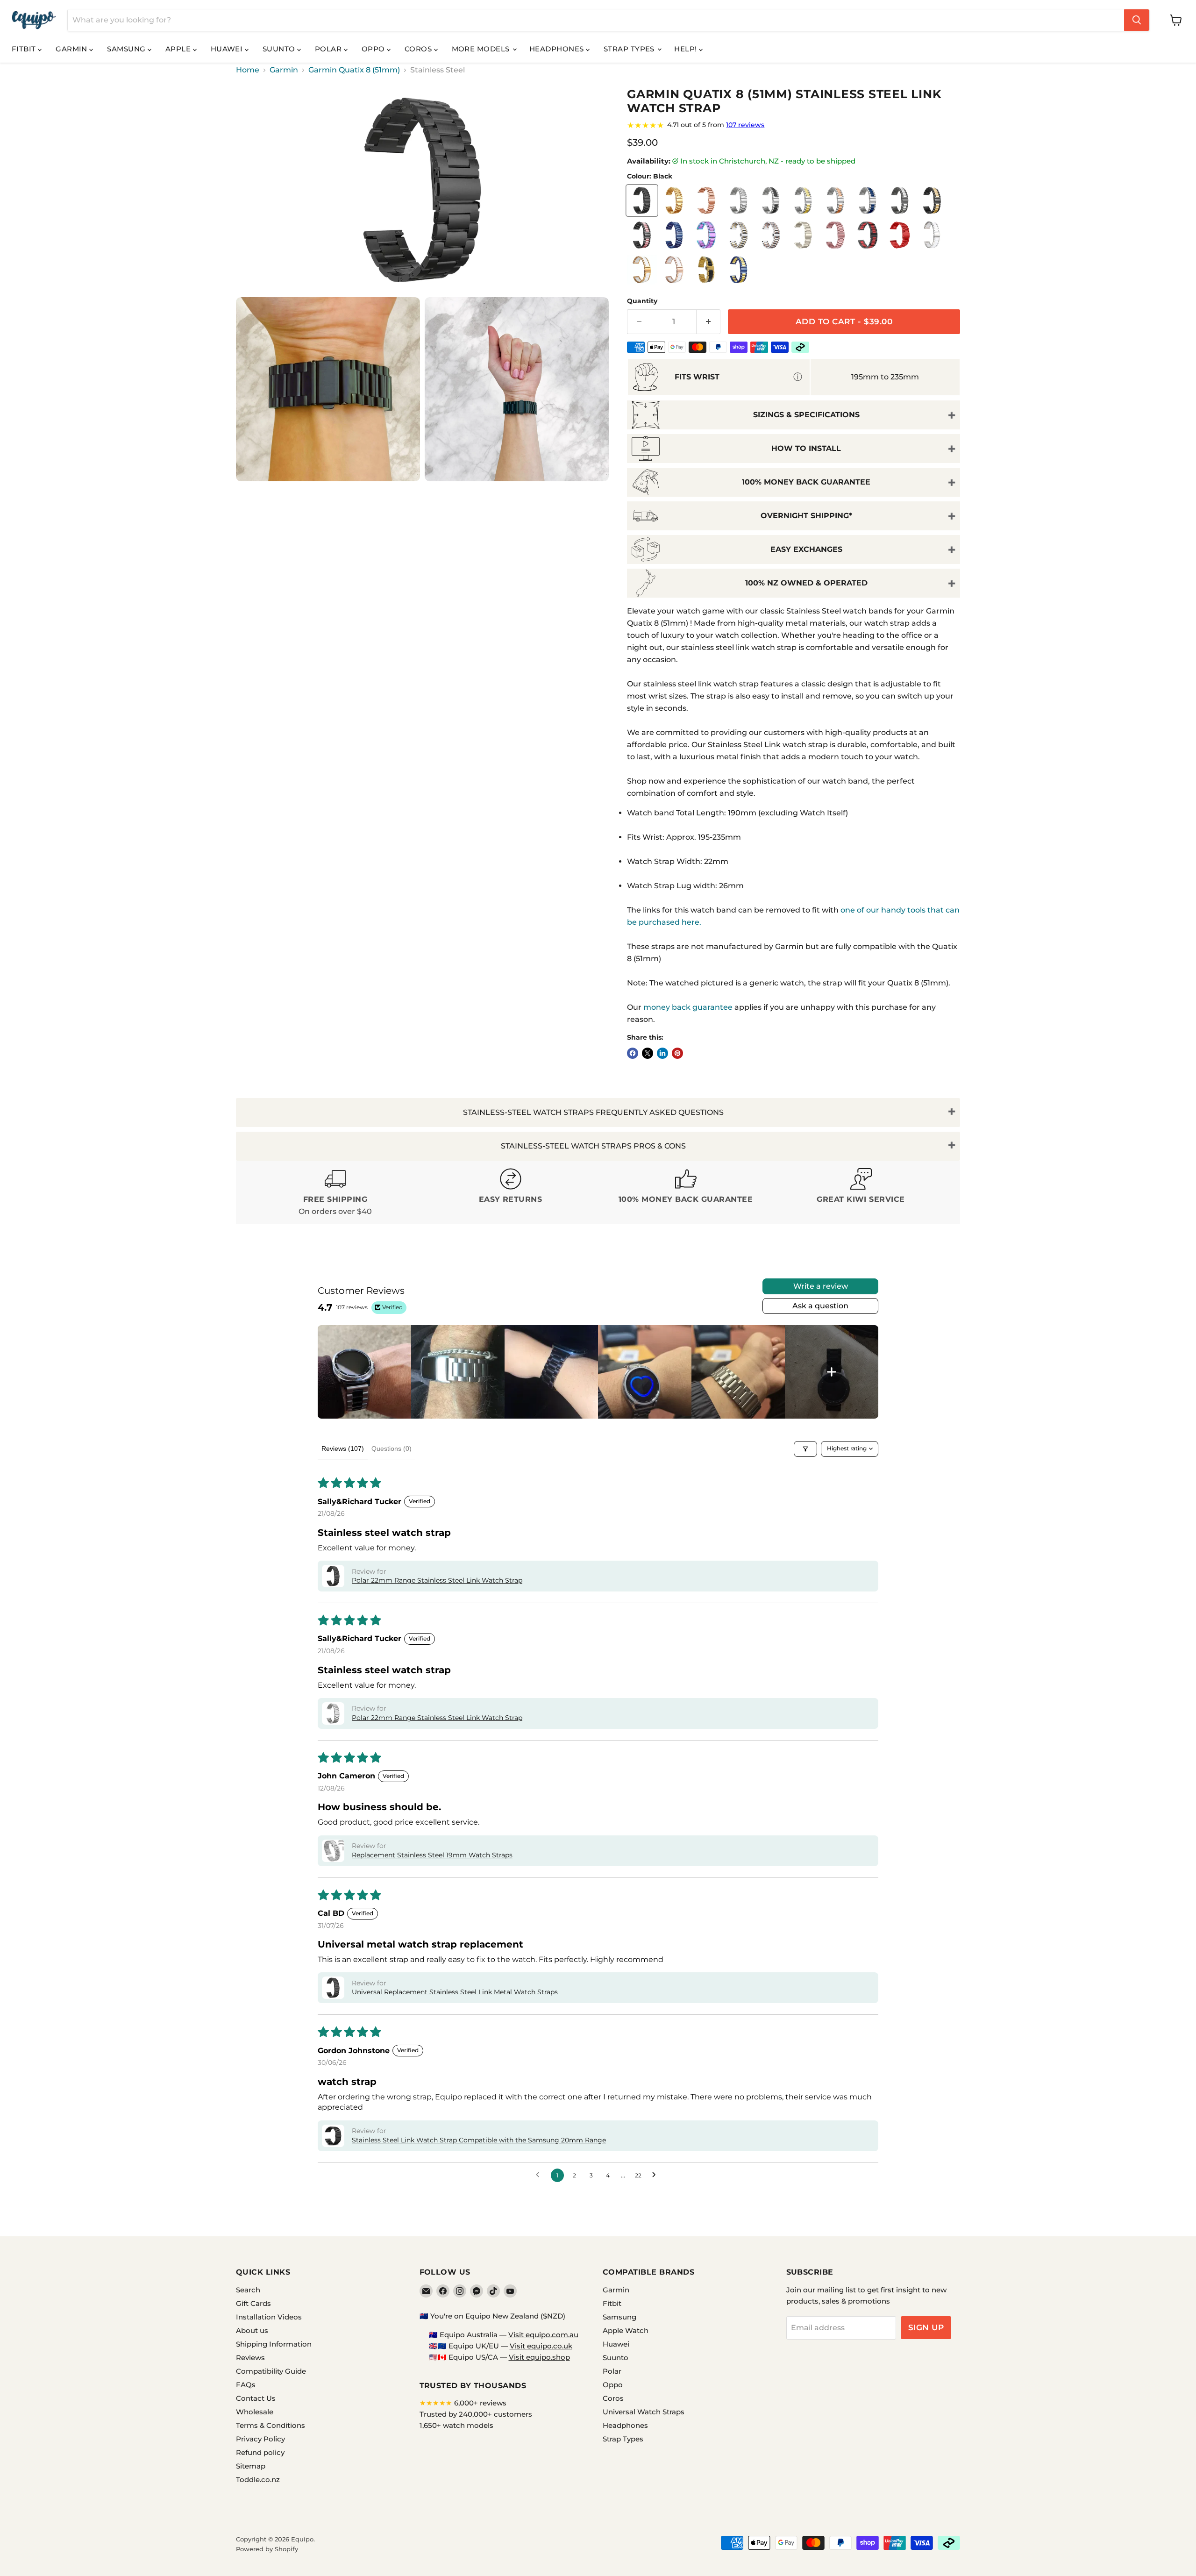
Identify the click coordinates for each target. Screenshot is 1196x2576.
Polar (329, 49)
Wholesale (255, 2412)
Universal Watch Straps (644, 2412)
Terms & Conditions (271, 2425)
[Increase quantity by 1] (708, 322)
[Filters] (805, 1449)
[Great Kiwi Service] (861, 1193)
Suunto (280, 49)
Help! (687, 49)
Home (248, 70)
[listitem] (364, 1372)
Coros (419, 49)
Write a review (821, 1286)
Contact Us (256, 2398)
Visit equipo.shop (539, 2357)
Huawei (228, 49)
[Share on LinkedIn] (662, 1053)
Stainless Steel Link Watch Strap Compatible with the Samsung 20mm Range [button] (479, 2140)
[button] (333, 1576)
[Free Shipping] (335, 1193)
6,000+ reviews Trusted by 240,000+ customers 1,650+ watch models (476, 2414)
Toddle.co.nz (258, 2480)
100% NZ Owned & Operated (806, 583)
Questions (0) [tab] (392, 1449)
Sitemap (251, 2466)
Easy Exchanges (806, 549)
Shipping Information (274, 2344)
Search (248, 2290)
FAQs (246, 2385)
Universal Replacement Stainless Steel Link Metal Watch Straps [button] (455, 1992)
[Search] (1137, 20)
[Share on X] (648, 1053)
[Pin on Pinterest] (677, 1053)
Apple (179, 49)
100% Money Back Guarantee (806, 482)
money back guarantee (688, 1007)
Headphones (558, 49)
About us (252, 2330)
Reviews (250, 2358)
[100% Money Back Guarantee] (686, 1193)
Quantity (642, 301)
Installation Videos (269, 2317)
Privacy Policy (260, 2439)
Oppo (374, 49)
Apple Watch (626, 2330)
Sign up (926, 2327)
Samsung (127, 49)
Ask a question (820, 1306)
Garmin (72, 49)
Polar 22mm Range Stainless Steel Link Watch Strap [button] (437, 1580)
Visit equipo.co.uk (541, 2346)
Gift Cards (253, 2303)
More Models (482, 49)
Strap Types (630, 49)
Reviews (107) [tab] (343, 1449)
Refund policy (260, 2452)
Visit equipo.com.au (543, 2335)
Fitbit (25, 49)
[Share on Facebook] (633, 1053)
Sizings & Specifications (806, 415)
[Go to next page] (656, 2175)
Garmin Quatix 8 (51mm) (354, 70)
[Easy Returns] (510, 1193)
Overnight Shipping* (806, 516)
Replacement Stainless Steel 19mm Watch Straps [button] (432, 1855)
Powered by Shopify (267, 2549)
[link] (794, 125)
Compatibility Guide (271, 2371)
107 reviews (745, 125)
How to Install (806, 448)
